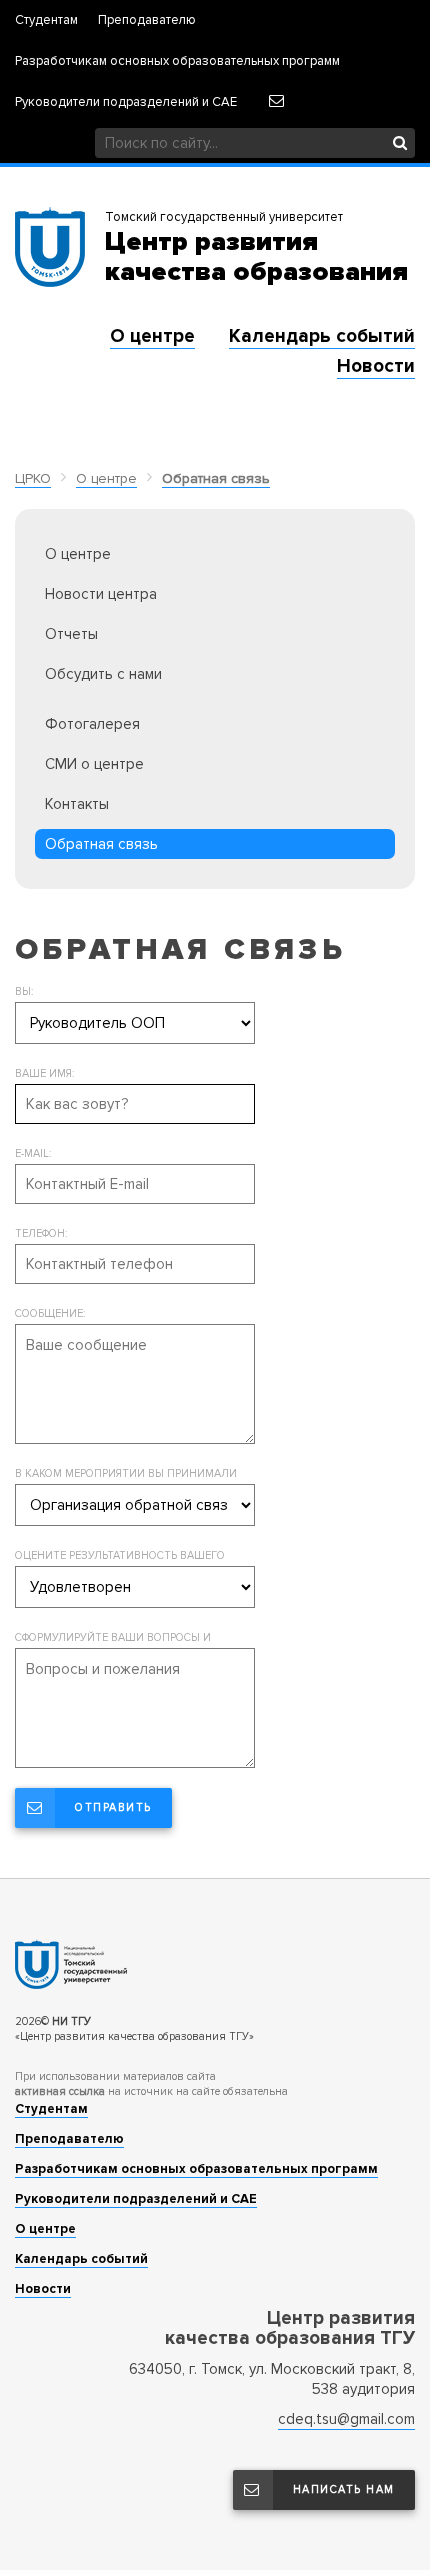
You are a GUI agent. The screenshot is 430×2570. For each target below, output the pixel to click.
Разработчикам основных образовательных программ (177, 61)
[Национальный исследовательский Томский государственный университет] (215, 1964)
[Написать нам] (276, 101)
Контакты (77, 804)
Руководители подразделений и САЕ (126, 102)
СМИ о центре (94, 764)
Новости (376, 366)
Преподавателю (147, 20)
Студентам (46, 20)
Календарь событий (322, 336)
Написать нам (344, 2489)
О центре (152, 336)
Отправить (113, 1807)
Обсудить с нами (103, 674)
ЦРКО (33, 478)
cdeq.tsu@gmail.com (346, 2419)
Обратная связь (216, 478)
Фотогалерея (92, 724)
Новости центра (101, 594)
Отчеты (71, 634)
